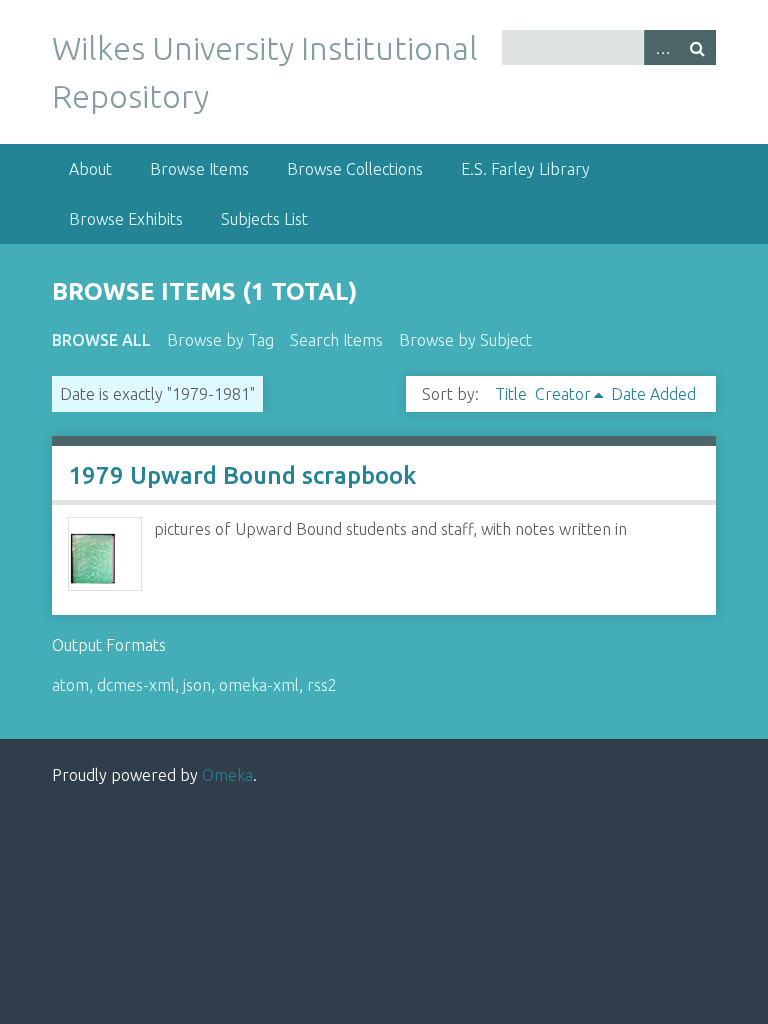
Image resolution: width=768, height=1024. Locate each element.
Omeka (227, 775)
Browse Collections (355, 169)
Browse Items (199, 169)
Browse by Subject (465, 340)
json (197, 685)
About (90, 169)
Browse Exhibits (126, 219)
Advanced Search (662, 47)
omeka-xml (259, 685)
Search (698, 47)
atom (70, 685)
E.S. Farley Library (525, 169)
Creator (563, 394)
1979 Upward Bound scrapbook (242, 475)
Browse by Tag (220, 340)
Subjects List (264, 219)
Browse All (101, 340)
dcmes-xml (136, 685)
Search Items (336, 340)
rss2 (322, 685)
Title (511, 394)
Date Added (653, 394)
